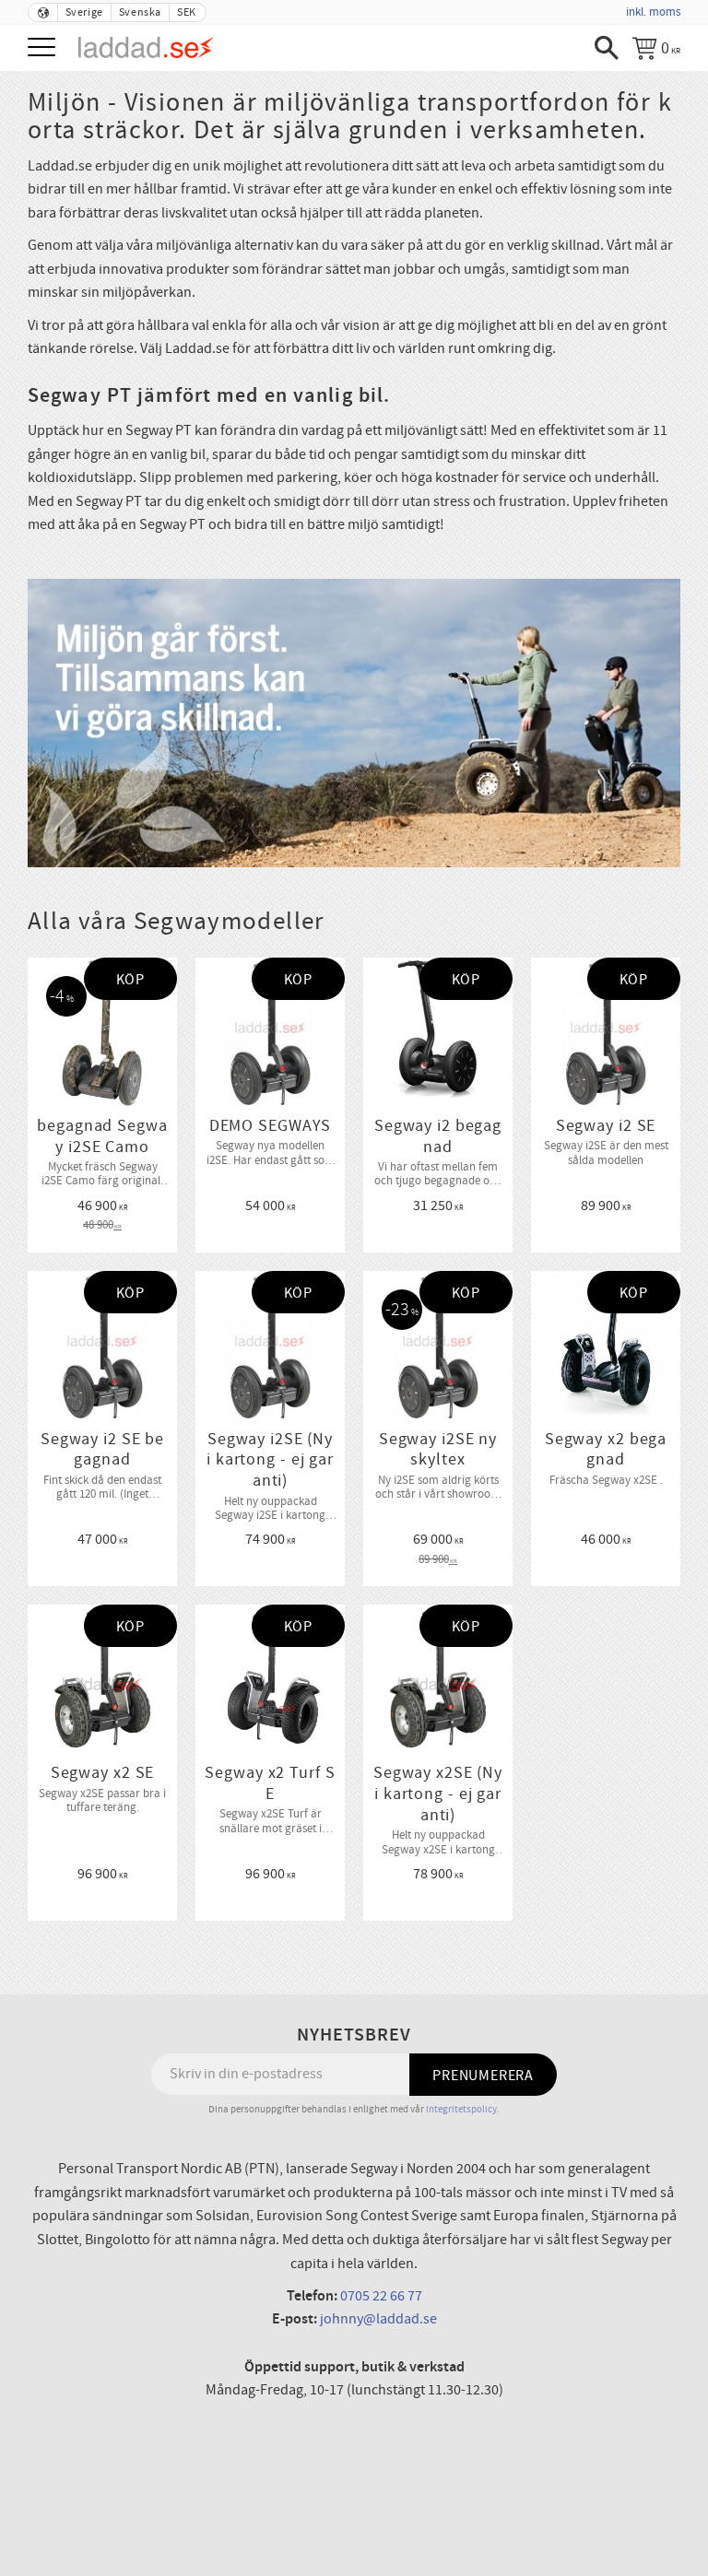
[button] (44, 48)
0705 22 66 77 (381, 2296)
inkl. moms (653, 12)
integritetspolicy (461, 2109)
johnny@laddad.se (378, 2319)
